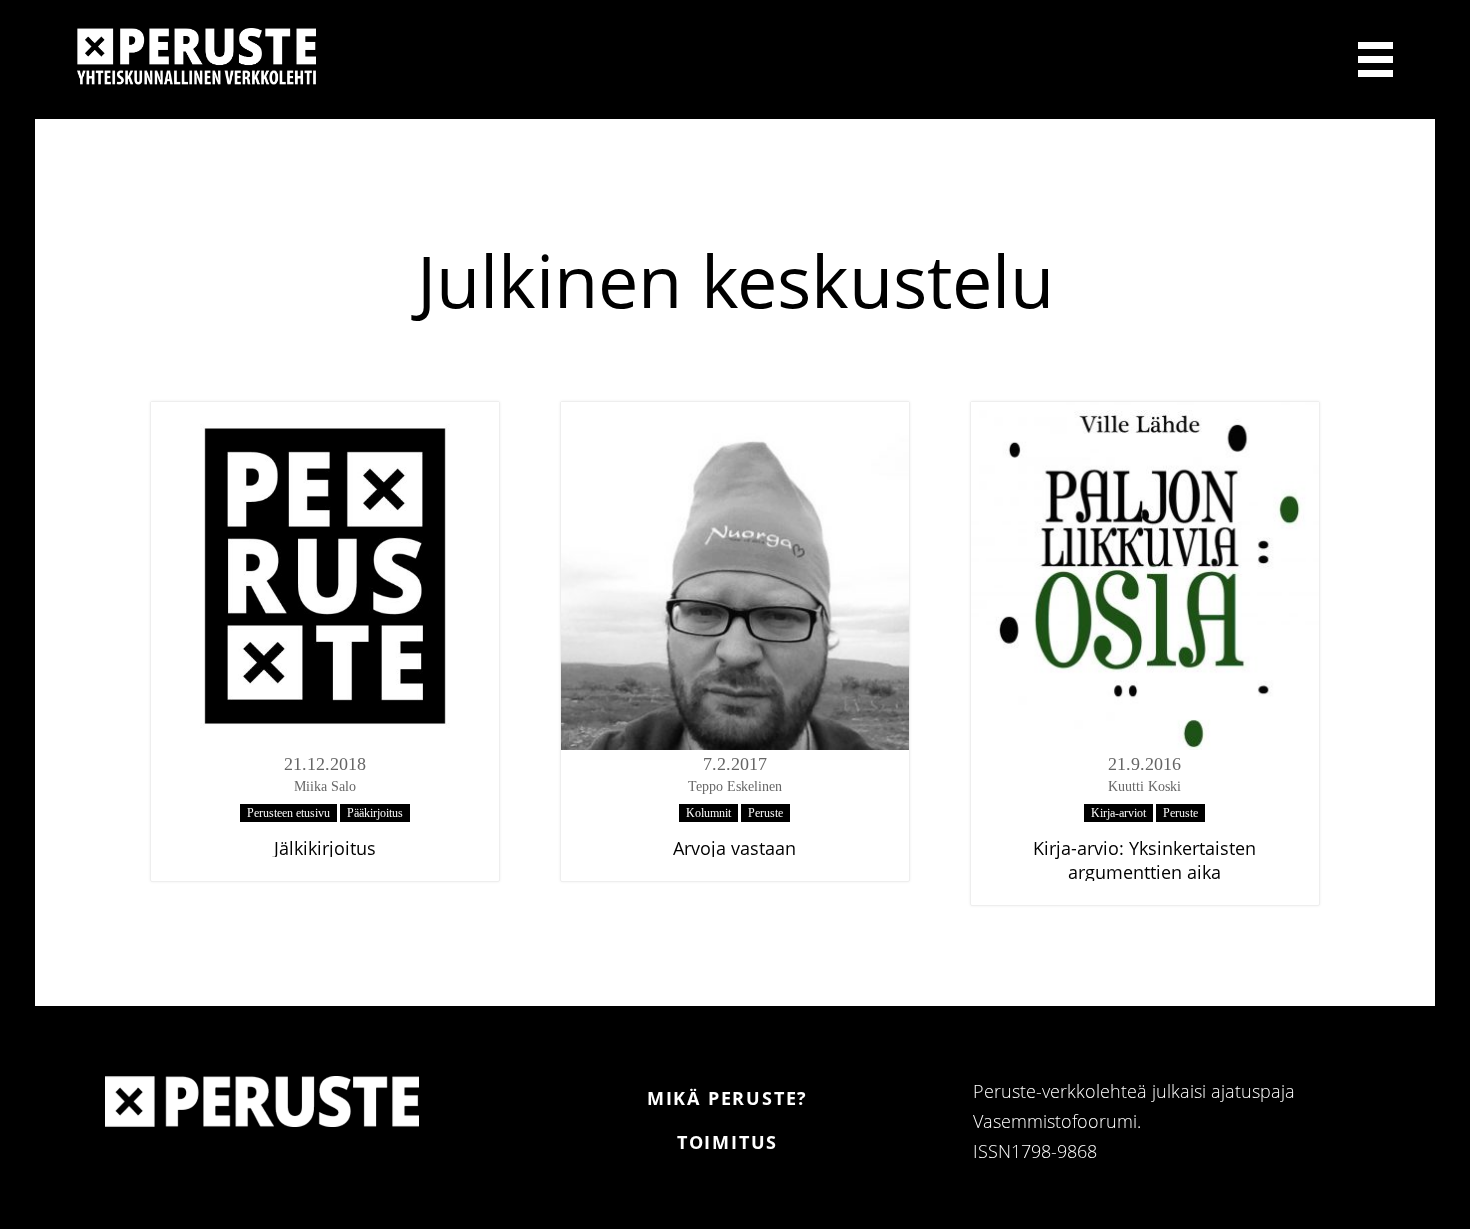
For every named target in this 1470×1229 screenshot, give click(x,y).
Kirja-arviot (1118, 813)
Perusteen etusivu (288, 813)
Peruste (765, 813)
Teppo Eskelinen (735, 786)
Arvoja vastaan (734, 848)
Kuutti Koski (1144, 786)
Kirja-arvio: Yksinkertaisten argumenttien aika (1144, 860)
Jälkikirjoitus (325, 848)
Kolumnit (708, 813)
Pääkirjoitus (375, 813)
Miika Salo (325, 786)
